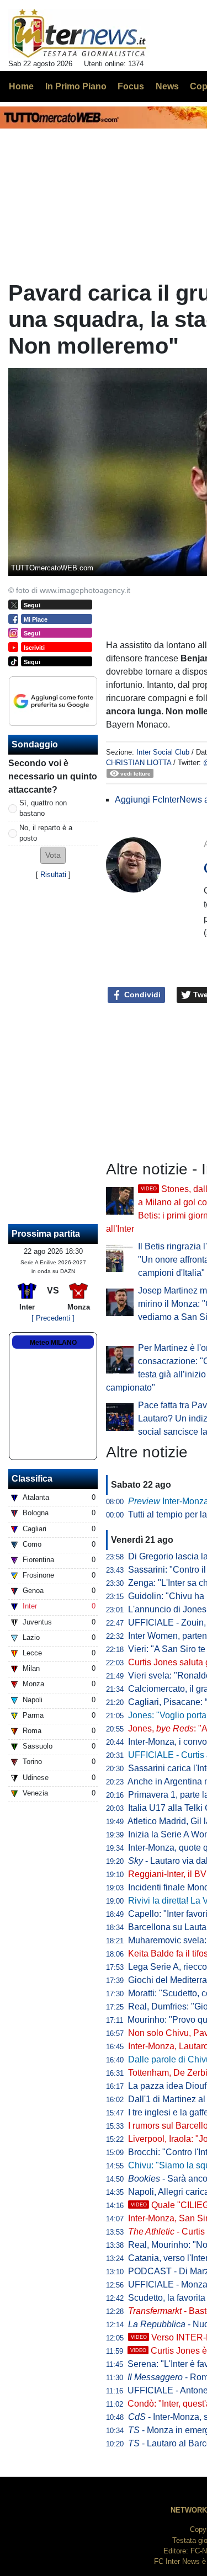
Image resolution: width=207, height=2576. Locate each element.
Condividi (141, 995)
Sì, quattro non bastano (43, 808)
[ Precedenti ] (53, 1318)
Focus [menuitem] (131, 86)
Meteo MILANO (53, 1343)
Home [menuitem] (21, 86)
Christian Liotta (139, 763)
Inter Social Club (163, 752)
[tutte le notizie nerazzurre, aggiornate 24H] (79, 34)
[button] (53, 855)
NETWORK (189, 2510)
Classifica (32, 1479)
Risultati (53, 875)
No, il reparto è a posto (46, 833)
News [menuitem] (167, 86)
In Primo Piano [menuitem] (76, 86)
